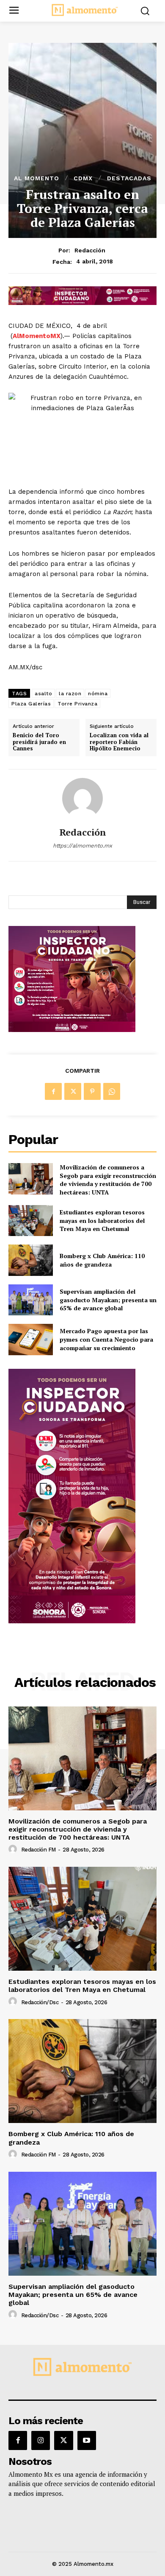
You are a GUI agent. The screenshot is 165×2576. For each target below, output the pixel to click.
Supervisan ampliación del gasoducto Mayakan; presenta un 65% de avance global (108, 1300)
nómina (98, 694)
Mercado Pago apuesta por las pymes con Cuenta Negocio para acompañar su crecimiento (106, 1339)
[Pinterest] (92, 1091)
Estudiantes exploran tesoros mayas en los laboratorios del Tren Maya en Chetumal (102, 1220)
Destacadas (129, 178)
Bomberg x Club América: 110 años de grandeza (102, 1260)
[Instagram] (41, 2440)
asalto (43, 694)
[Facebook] (53, 1091)
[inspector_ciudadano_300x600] (72, 1621)
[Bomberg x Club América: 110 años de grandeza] (31, 1260)
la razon (70, 694)
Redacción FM (38, 1850)
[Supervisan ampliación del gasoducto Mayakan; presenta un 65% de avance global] (31, 1300)
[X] (73, 1091)
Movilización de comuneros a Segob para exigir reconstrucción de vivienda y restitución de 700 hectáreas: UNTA (108, 1180)
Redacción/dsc (40, 2002)
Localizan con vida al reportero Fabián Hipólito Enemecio (119, 742)
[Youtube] (87, 2440)
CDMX (83, 178)
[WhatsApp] (112, 1091)
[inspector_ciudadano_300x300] (72, 1030)
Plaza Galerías (31, 704)
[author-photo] (14, 1849)
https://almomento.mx (82, 846)
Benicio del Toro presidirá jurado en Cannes (39, 742)
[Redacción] (82, 798)
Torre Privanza (77, 704)
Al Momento (37, 178)
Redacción (90, 250)
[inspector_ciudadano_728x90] (82, 303)
